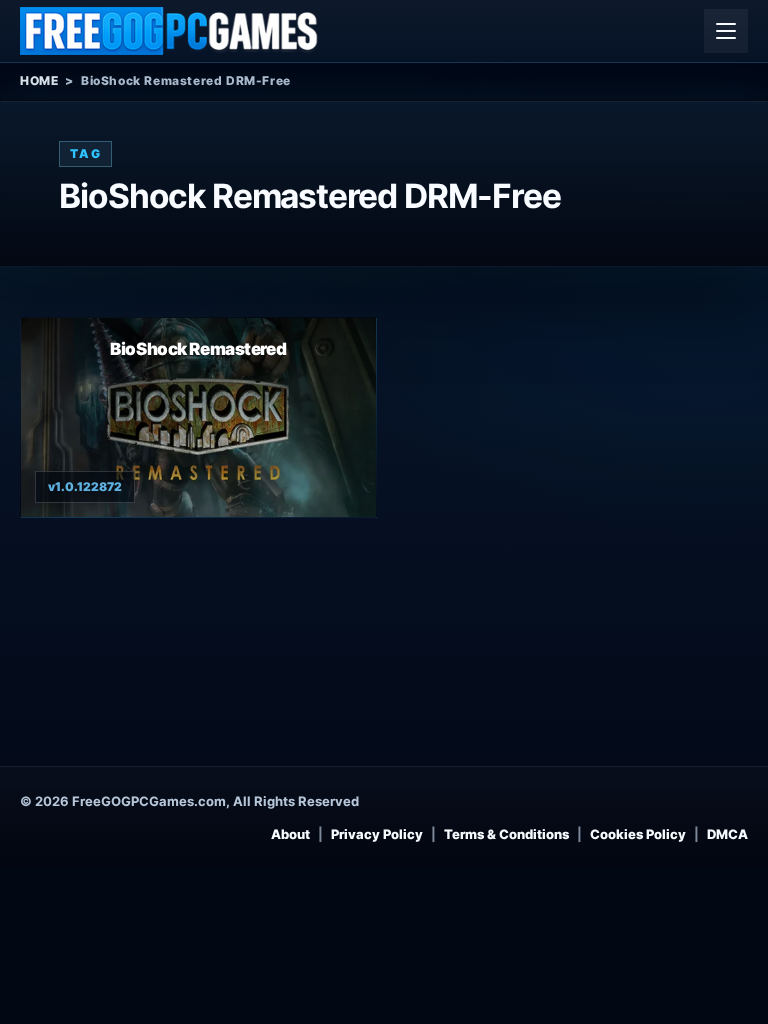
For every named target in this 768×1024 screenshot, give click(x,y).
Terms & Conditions (506, 834)
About (290, 834)
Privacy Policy (377, 834)
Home (39, 80)
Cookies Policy (638, 834)
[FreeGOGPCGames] (170, 31)
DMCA (727, 834)
